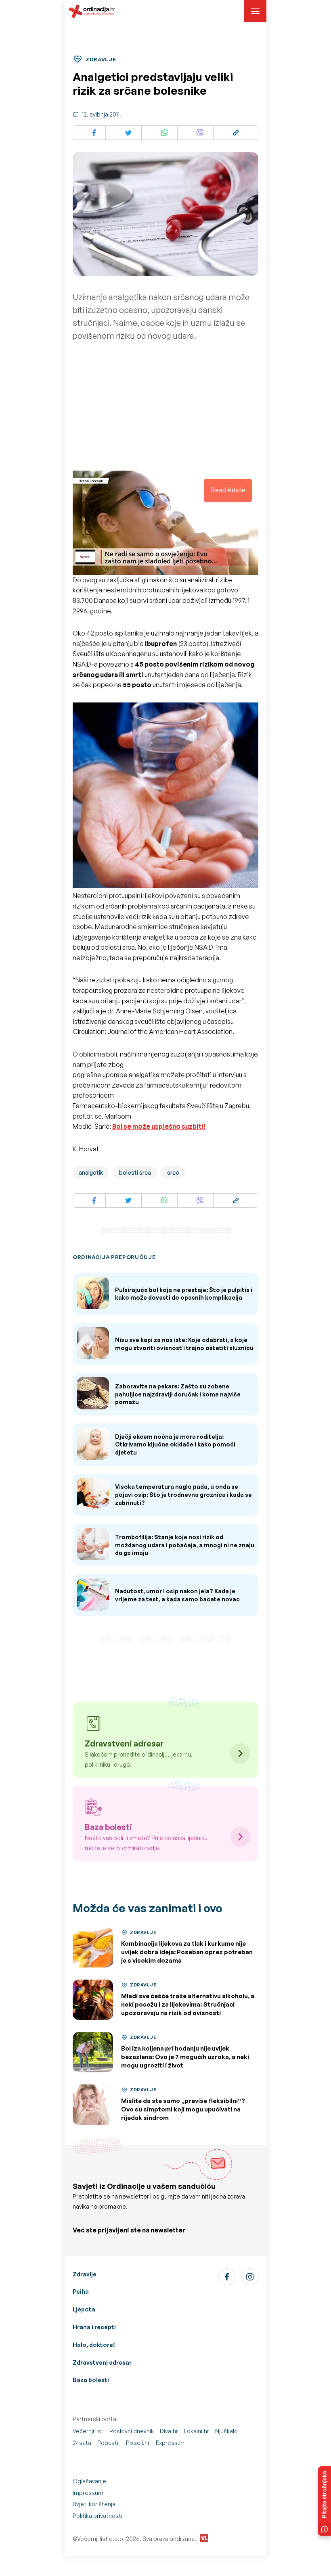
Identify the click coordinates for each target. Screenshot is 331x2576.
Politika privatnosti (97, 2516)
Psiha (81, 2292)
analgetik (91, 1172)
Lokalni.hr (197, 2431)
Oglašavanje (89, 2481)
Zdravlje (85, 2274)
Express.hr (170, 2443)
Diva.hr (169, 2431)
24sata (82, 2443)
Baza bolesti (91, 2380)
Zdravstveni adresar (102, 2362)
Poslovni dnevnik (132, 2431)
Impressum (88, 2493)
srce (173, 1172)
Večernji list (88, 2431)
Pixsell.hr (138, 2443)
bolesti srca (135, 1172)
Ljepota (84, 2309)
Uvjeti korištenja (94, 2504)
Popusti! (109, 2443)
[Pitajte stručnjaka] (325, 2501)
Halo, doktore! (94, 2345)
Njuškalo (226, 2431)
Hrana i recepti (94, 2327)
